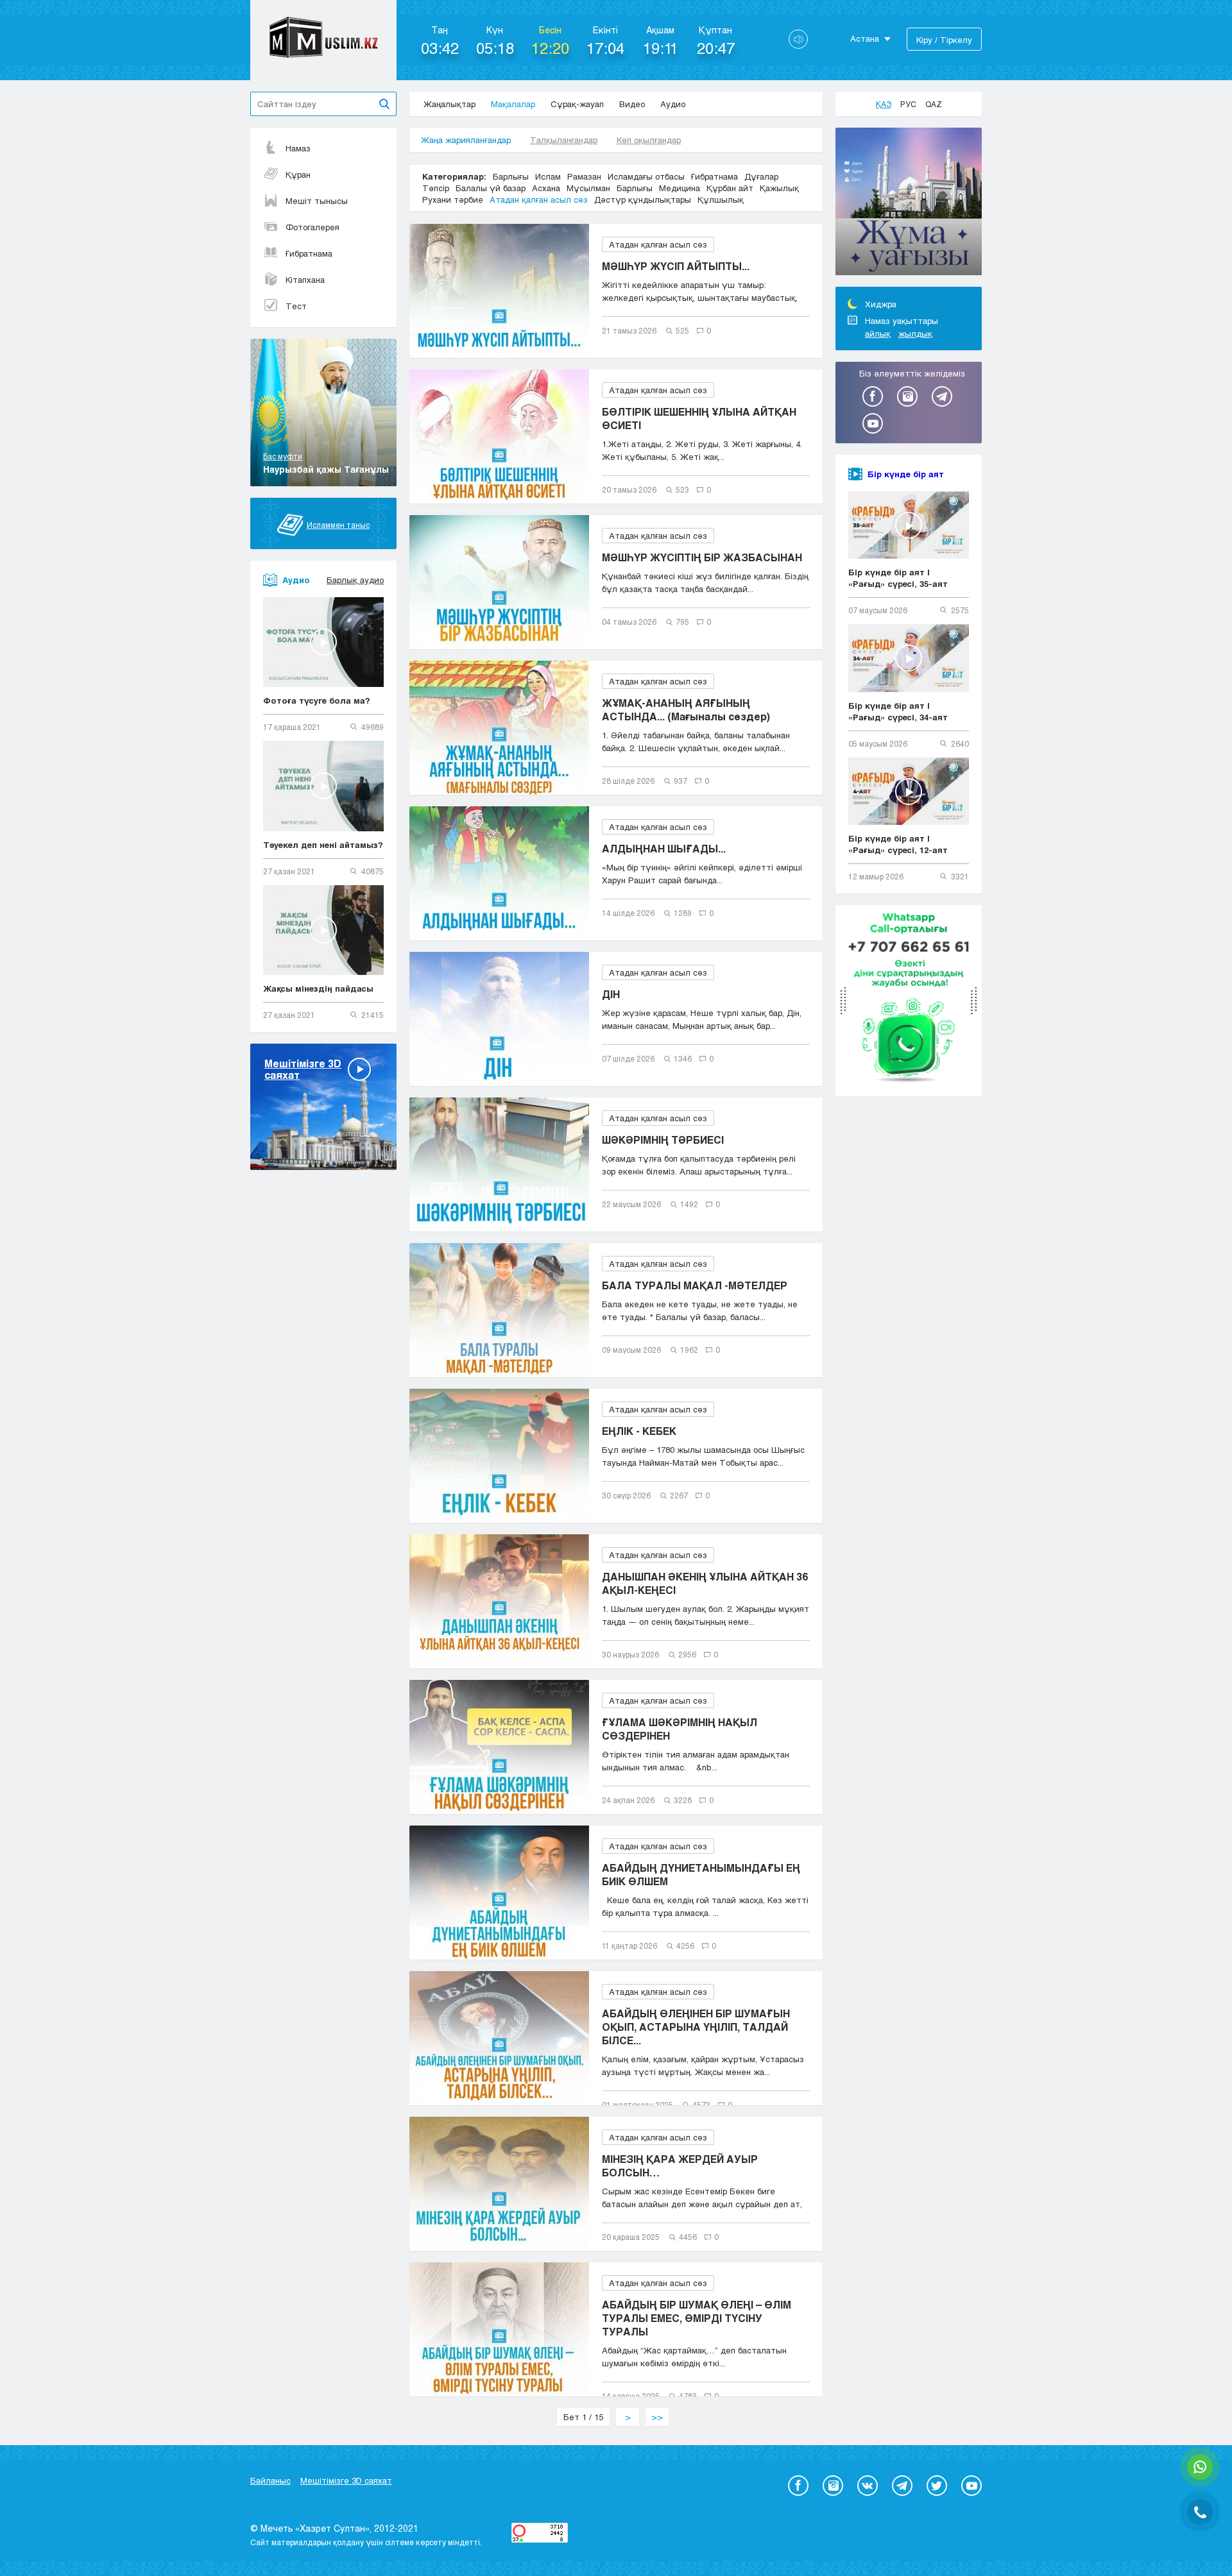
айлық (878, 334)
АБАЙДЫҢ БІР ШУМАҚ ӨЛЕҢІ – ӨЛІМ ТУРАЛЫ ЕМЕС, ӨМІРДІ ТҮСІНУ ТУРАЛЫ (697, 2318)
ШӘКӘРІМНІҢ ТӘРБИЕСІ (663, 1140)
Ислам (548, 176)
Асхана (546, 188)
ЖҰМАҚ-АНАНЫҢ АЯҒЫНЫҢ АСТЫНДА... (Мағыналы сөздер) (686, 709)
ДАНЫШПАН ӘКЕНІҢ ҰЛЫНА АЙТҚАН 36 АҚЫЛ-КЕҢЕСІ (705, 1583)
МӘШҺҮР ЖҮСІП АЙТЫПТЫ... (676, 266)
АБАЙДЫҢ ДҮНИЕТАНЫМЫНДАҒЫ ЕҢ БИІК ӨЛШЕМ (701, 1874)
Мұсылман (588, 188)
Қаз (884, 104)
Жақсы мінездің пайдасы (318, 988)
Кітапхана (305, 280)
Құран (298, 174)
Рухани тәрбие (453, 199)
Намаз (298, 148)
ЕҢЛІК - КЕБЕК (639, 1431)
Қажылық (779, 188)
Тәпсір (436, 188)
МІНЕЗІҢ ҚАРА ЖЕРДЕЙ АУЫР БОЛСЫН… (680, 2165)
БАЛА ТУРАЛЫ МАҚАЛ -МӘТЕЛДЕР (695, 1285)
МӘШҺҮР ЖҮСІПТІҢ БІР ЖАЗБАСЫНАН (702, 557)
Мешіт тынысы (317, 201)
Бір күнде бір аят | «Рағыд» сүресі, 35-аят (898, 578)
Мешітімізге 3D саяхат (346, 2480)
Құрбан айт (730, 188)
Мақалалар (513, 104)
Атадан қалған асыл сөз (539, 199)
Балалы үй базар (491, 188)
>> (657, 2417)
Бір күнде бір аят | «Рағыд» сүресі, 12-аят (898, 844)
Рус (908, 104)
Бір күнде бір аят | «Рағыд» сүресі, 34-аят (898, 711)
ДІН (611, 994)
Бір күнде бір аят (906, 474)
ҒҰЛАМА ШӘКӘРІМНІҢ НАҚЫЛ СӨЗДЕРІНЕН (680, 1729)
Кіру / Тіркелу (944, 40)
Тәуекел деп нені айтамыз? (323, 845)
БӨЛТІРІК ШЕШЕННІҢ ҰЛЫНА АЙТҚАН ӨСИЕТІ (699, 418)
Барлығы (511, 176)
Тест (296, 306)
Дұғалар (761, 176)
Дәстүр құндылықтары (643, 199)
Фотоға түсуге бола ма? (317, 700)
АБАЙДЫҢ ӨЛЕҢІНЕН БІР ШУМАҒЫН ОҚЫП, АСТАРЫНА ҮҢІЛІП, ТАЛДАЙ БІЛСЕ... (696, 2027)
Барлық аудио (355, 580)
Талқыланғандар (564, 140)
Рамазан (584, 176)
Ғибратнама (309, 253)
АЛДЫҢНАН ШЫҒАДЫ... (664, 848)
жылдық (915, 334)
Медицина (680, 188)
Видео (632, 104)
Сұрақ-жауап (577, 104)
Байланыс (270, 2480)
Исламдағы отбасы (646, 176)
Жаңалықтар (449, 104)
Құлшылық (721, 199)
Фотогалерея (312, 227)
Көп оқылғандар (649, 140)
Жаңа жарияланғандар (466, 140)
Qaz (934, 104)
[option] (909, 203)
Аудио (673, 104)
